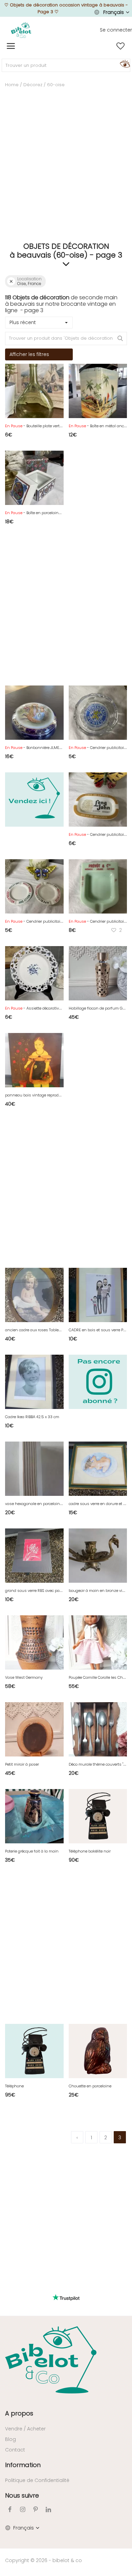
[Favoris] (120, 46)
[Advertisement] (66, 171)
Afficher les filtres (29, 354)
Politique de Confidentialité (37, 2480)
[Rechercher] (124, 63)
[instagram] (23, 2509)
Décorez (33, 85)
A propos (19, 2413)
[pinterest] (36, 2509)
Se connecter (116, 30)
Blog (10, 2439)
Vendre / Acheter (25, 2429)
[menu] (11, 46)
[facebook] (10, 2509)
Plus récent (23, 322)
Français (114, 12)
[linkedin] (48, 2509)
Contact (15, 2450)
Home (12, 85)
